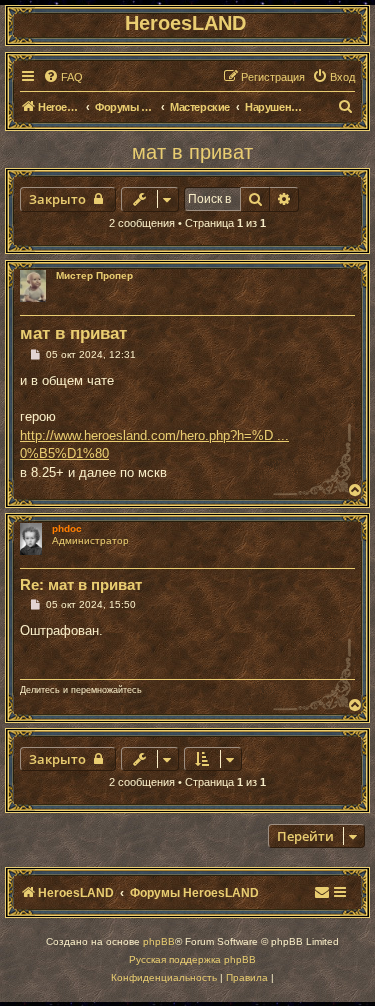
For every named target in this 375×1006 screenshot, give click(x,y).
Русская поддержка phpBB (192, 959)
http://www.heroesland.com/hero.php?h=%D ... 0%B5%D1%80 (154, 444)
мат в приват (192, 152)
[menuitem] (63, 77)
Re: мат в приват (81, 584)
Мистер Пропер (94, 275)
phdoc (67, 528)
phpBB (159, 941)
